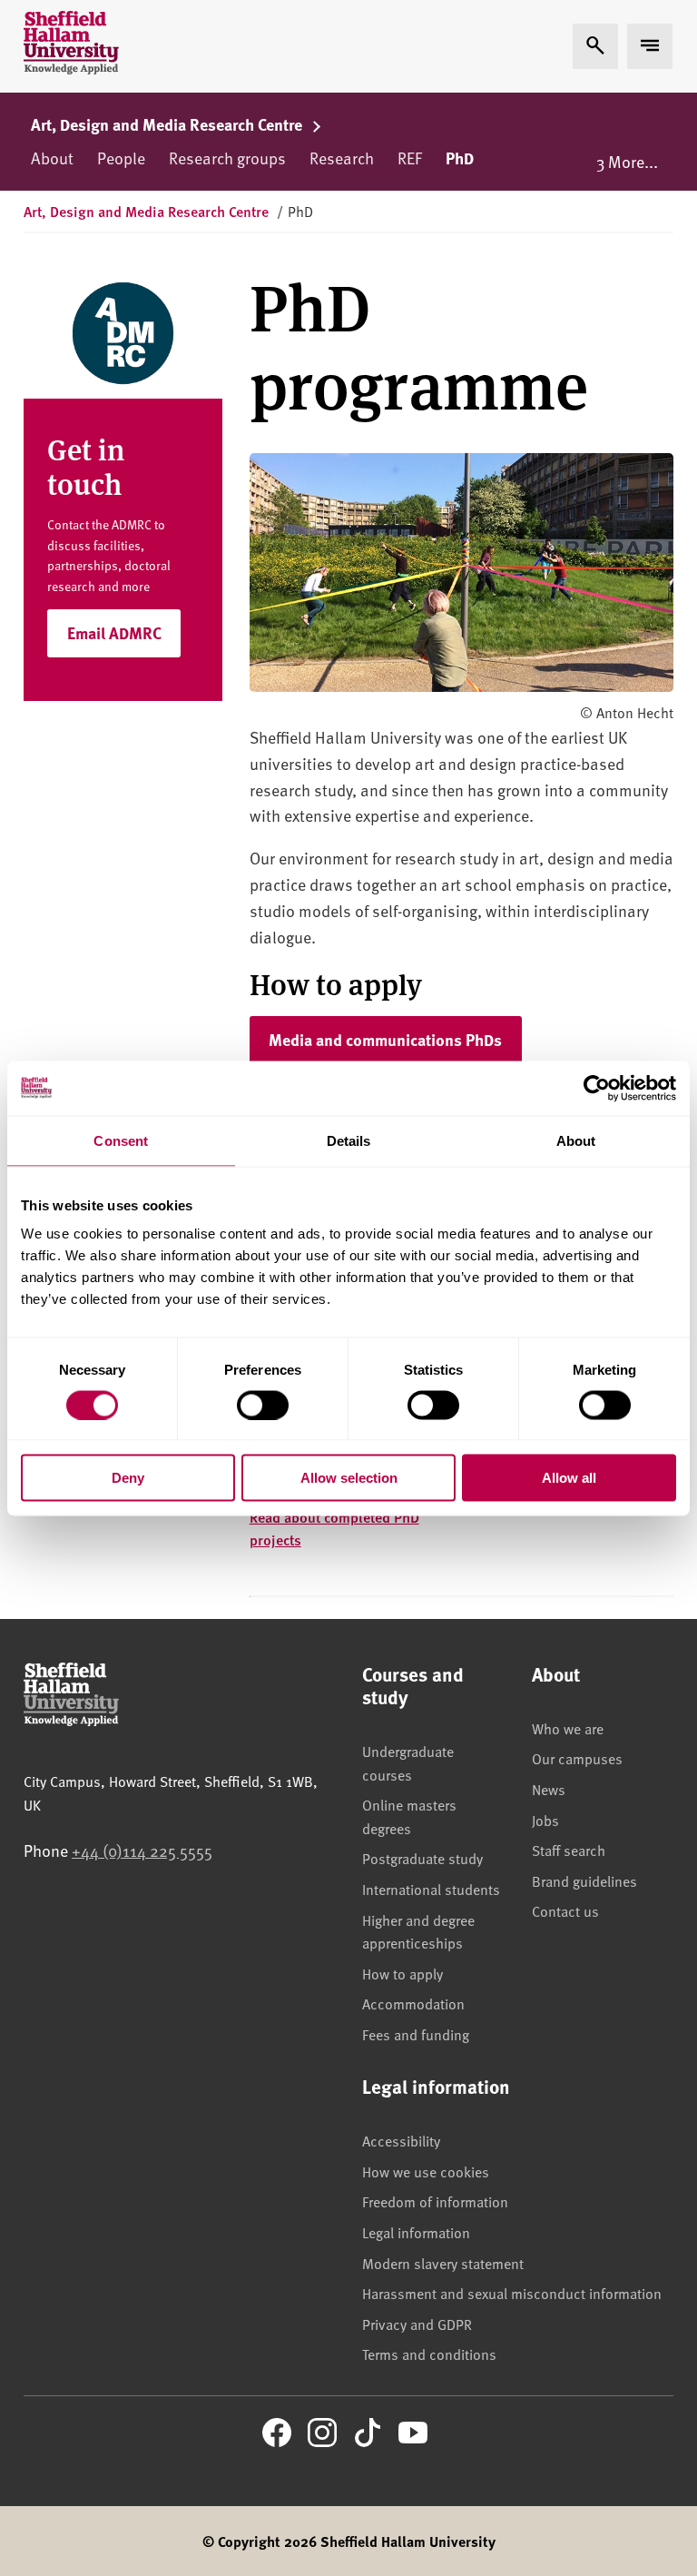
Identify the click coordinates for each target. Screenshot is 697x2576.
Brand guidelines (584, 1880)
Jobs (545, 1820)
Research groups (227, 158)
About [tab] (576, 1140)
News (549, 1789)
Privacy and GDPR (417, 2324)
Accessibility (401, 2140)
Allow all (569, 1478)
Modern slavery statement (443, 2263)
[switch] (263, 1405)
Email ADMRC (114, 633)
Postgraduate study (422, 1858)
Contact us (565, 1910)
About (52, 158)
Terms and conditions (429, 2354)
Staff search (569, 1850)
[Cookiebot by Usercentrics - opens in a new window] (597, 1088)
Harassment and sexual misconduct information (512, 2293)
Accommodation (413, 2003)
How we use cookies (426, 2171)
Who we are (568, 1728)
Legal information (416, 2232)
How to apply (402, 1973)
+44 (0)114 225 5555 (142, 1850)
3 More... (627, 161)
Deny (128, 1478)
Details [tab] (349, 1140)
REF (410, 158)
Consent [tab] (121, 1140)
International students (431, 1889)
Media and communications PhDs (385, 1040)
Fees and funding (416, 2034)
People (121, 158)
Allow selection (349, 1478)
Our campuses (577, 1758)
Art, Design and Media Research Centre (168, 124)
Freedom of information (435, 2201)
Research (342, 158)
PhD (460, 158)
